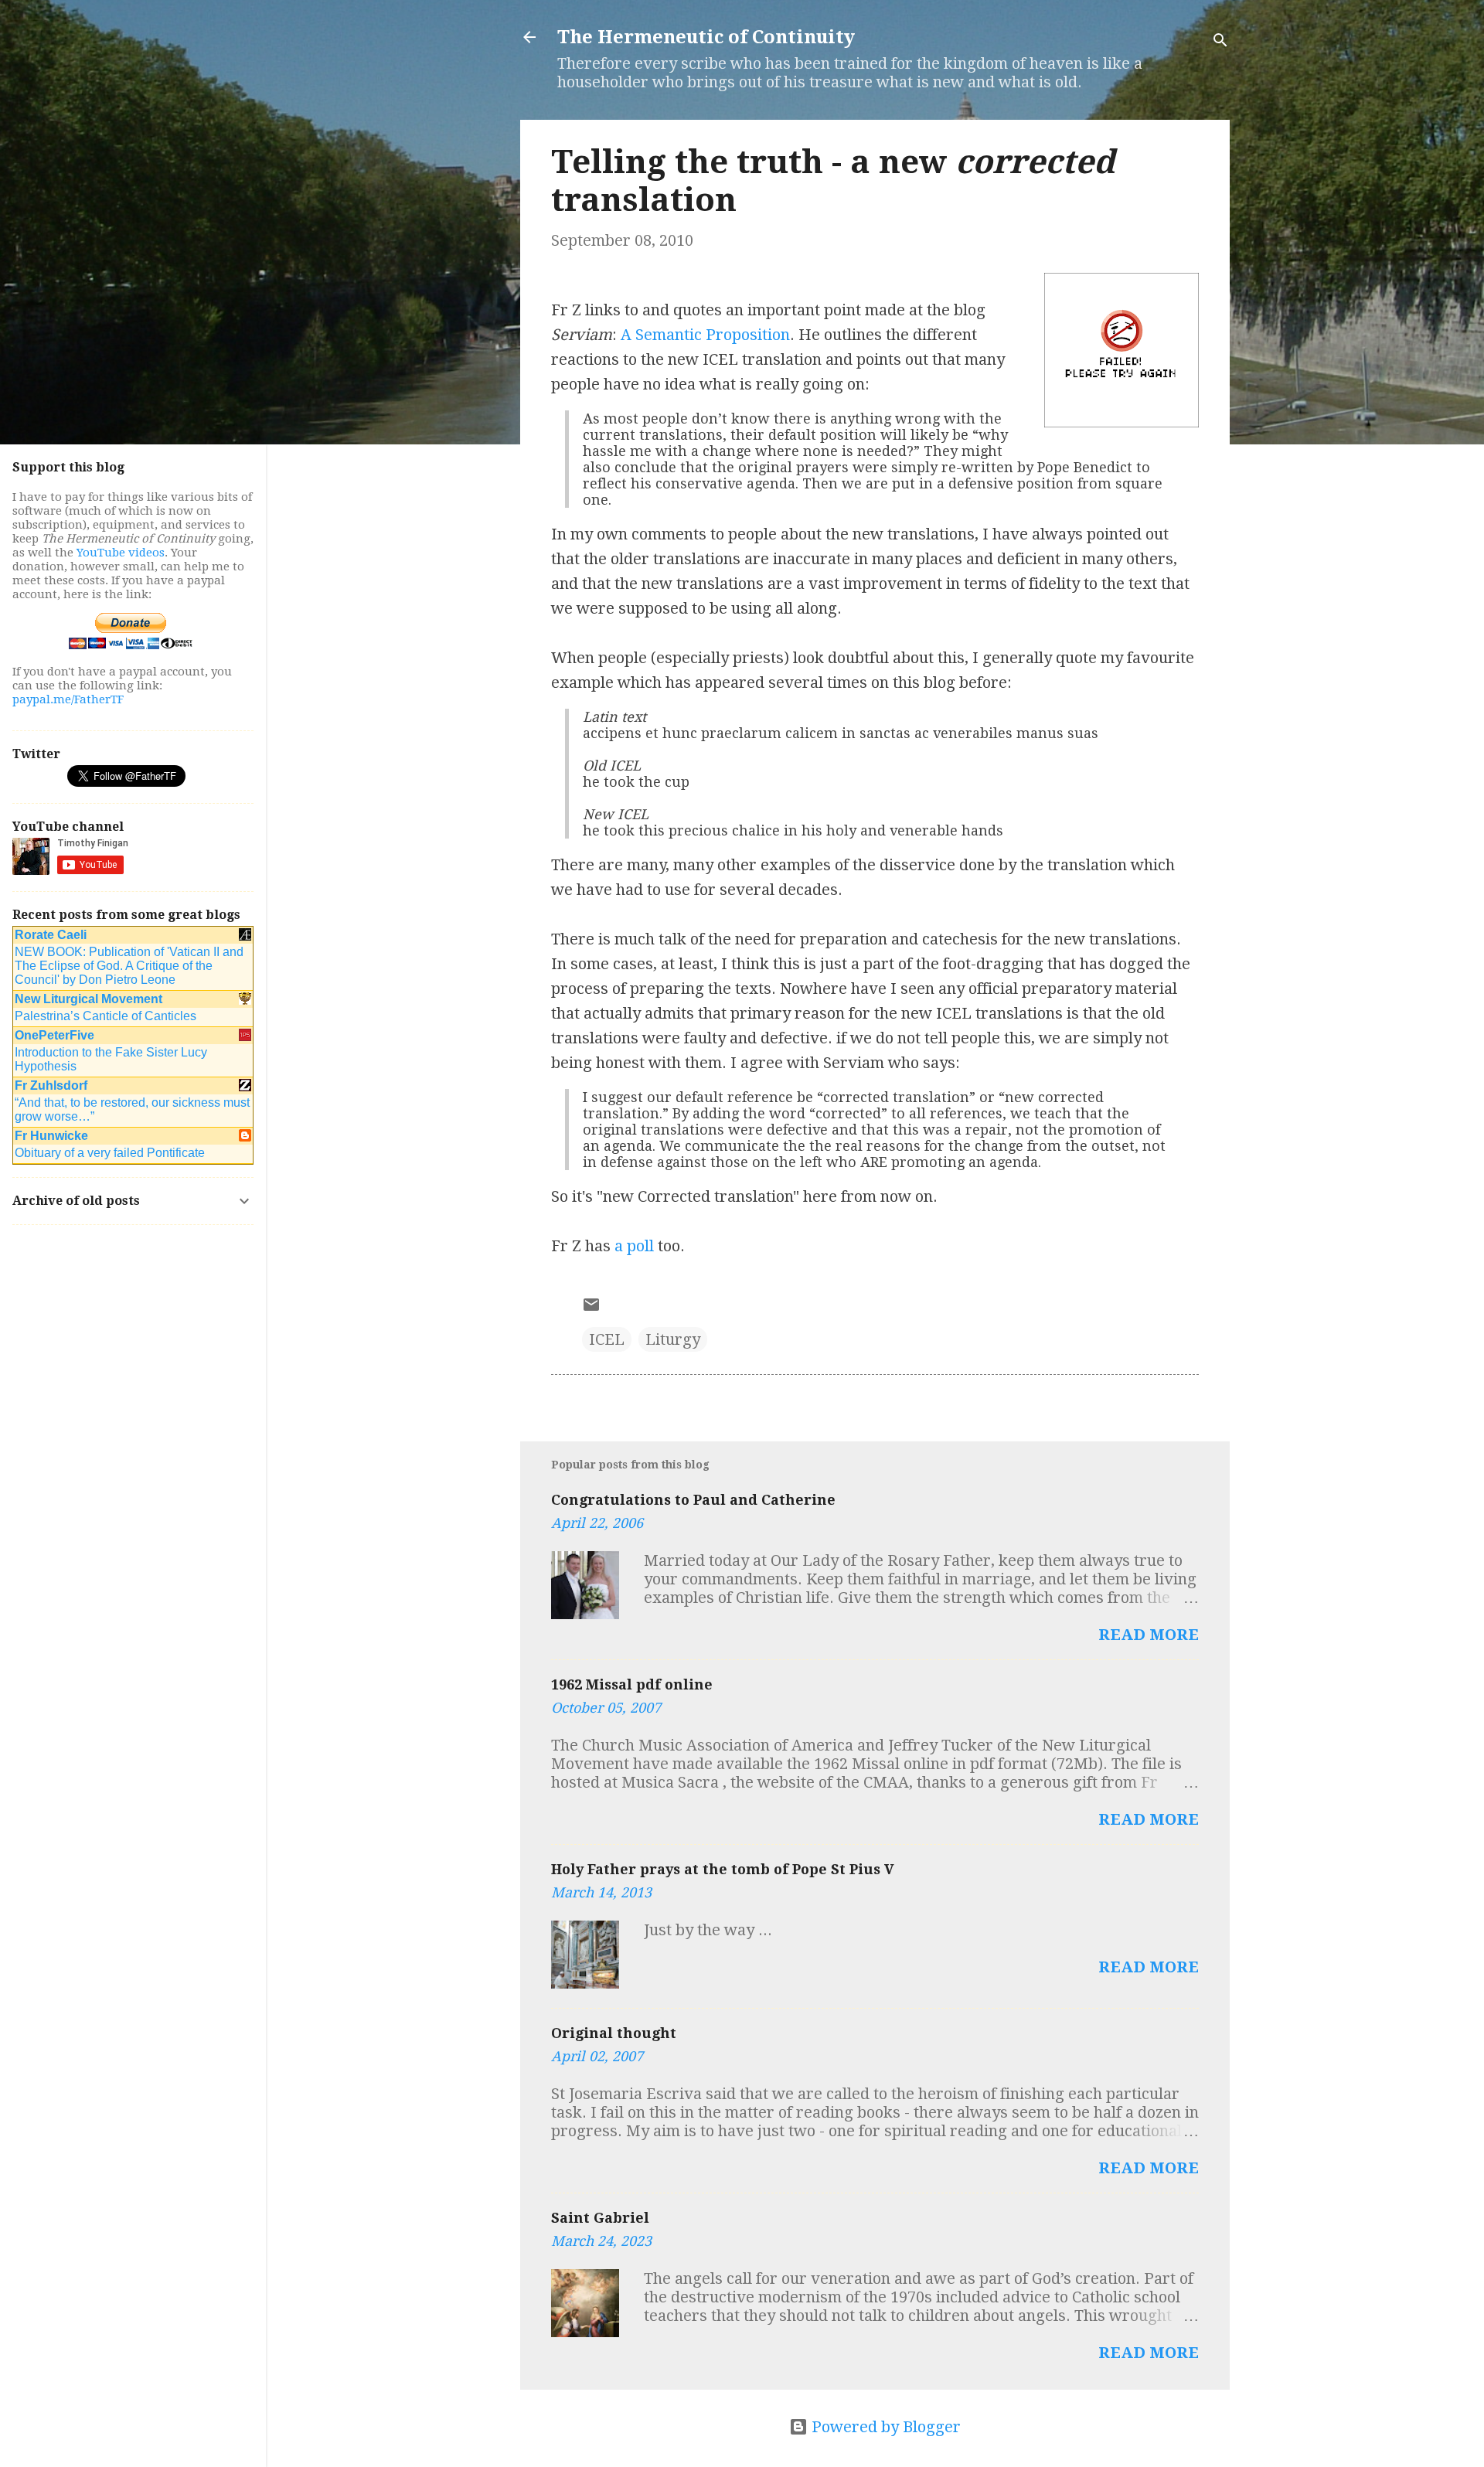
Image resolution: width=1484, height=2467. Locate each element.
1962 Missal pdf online (632, 1684)
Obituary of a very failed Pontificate (110, 1153)
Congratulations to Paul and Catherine (693, 1500)
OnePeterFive (54, 1035)
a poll (634, 1246)
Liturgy (673, 1339)
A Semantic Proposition (705, 335)
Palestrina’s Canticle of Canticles (106, 1016)
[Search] (1220, 42)
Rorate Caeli (51, 935)
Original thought (614, 2033)
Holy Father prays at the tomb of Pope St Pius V (723, 1869)
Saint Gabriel (600, 2218)
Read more (1149, 1635)
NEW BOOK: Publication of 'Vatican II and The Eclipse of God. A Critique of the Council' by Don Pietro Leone (129, 966)
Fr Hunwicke (51, 1136)
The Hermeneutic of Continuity (706, 37)
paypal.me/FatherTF (68, 699)
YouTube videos (121, 553)
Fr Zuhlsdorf (51, 1085)
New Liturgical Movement (88, 999)
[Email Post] (591, 1308)
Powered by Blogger (884, 2427)
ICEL (607, 1339)
